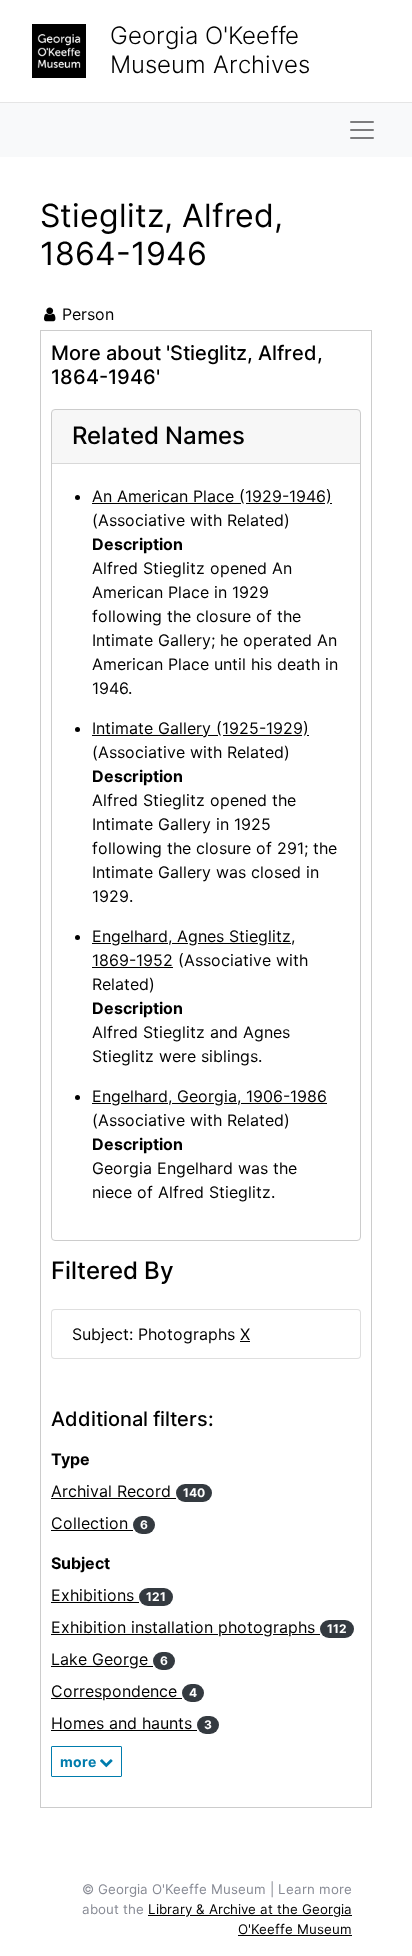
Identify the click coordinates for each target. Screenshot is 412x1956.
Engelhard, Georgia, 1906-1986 (209, 1096)
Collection (99, 1523)
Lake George (109, 1659)
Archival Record (128, 1491)
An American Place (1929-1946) (212, 496)
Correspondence (124, 1691)
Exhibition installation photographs (199, 1627)
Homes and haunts (131, 1723)
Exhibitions (108, 1595)
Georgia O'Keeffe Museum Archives (210, 50)
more (79, 1761)
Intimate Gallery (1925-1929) (200, 728)
